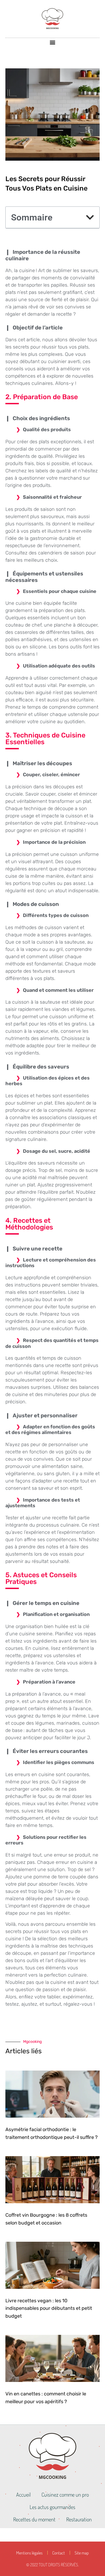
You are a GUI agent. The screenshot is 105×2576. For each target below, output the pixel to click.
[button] (53, 42)
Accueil (23, 2494)
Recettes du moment (34, 2519)
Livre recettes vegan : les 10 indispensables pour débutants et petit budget (49, 2308)
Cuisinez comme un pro (65, 2494)
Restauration (79, 2519)
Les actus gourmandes (52, 2507)
